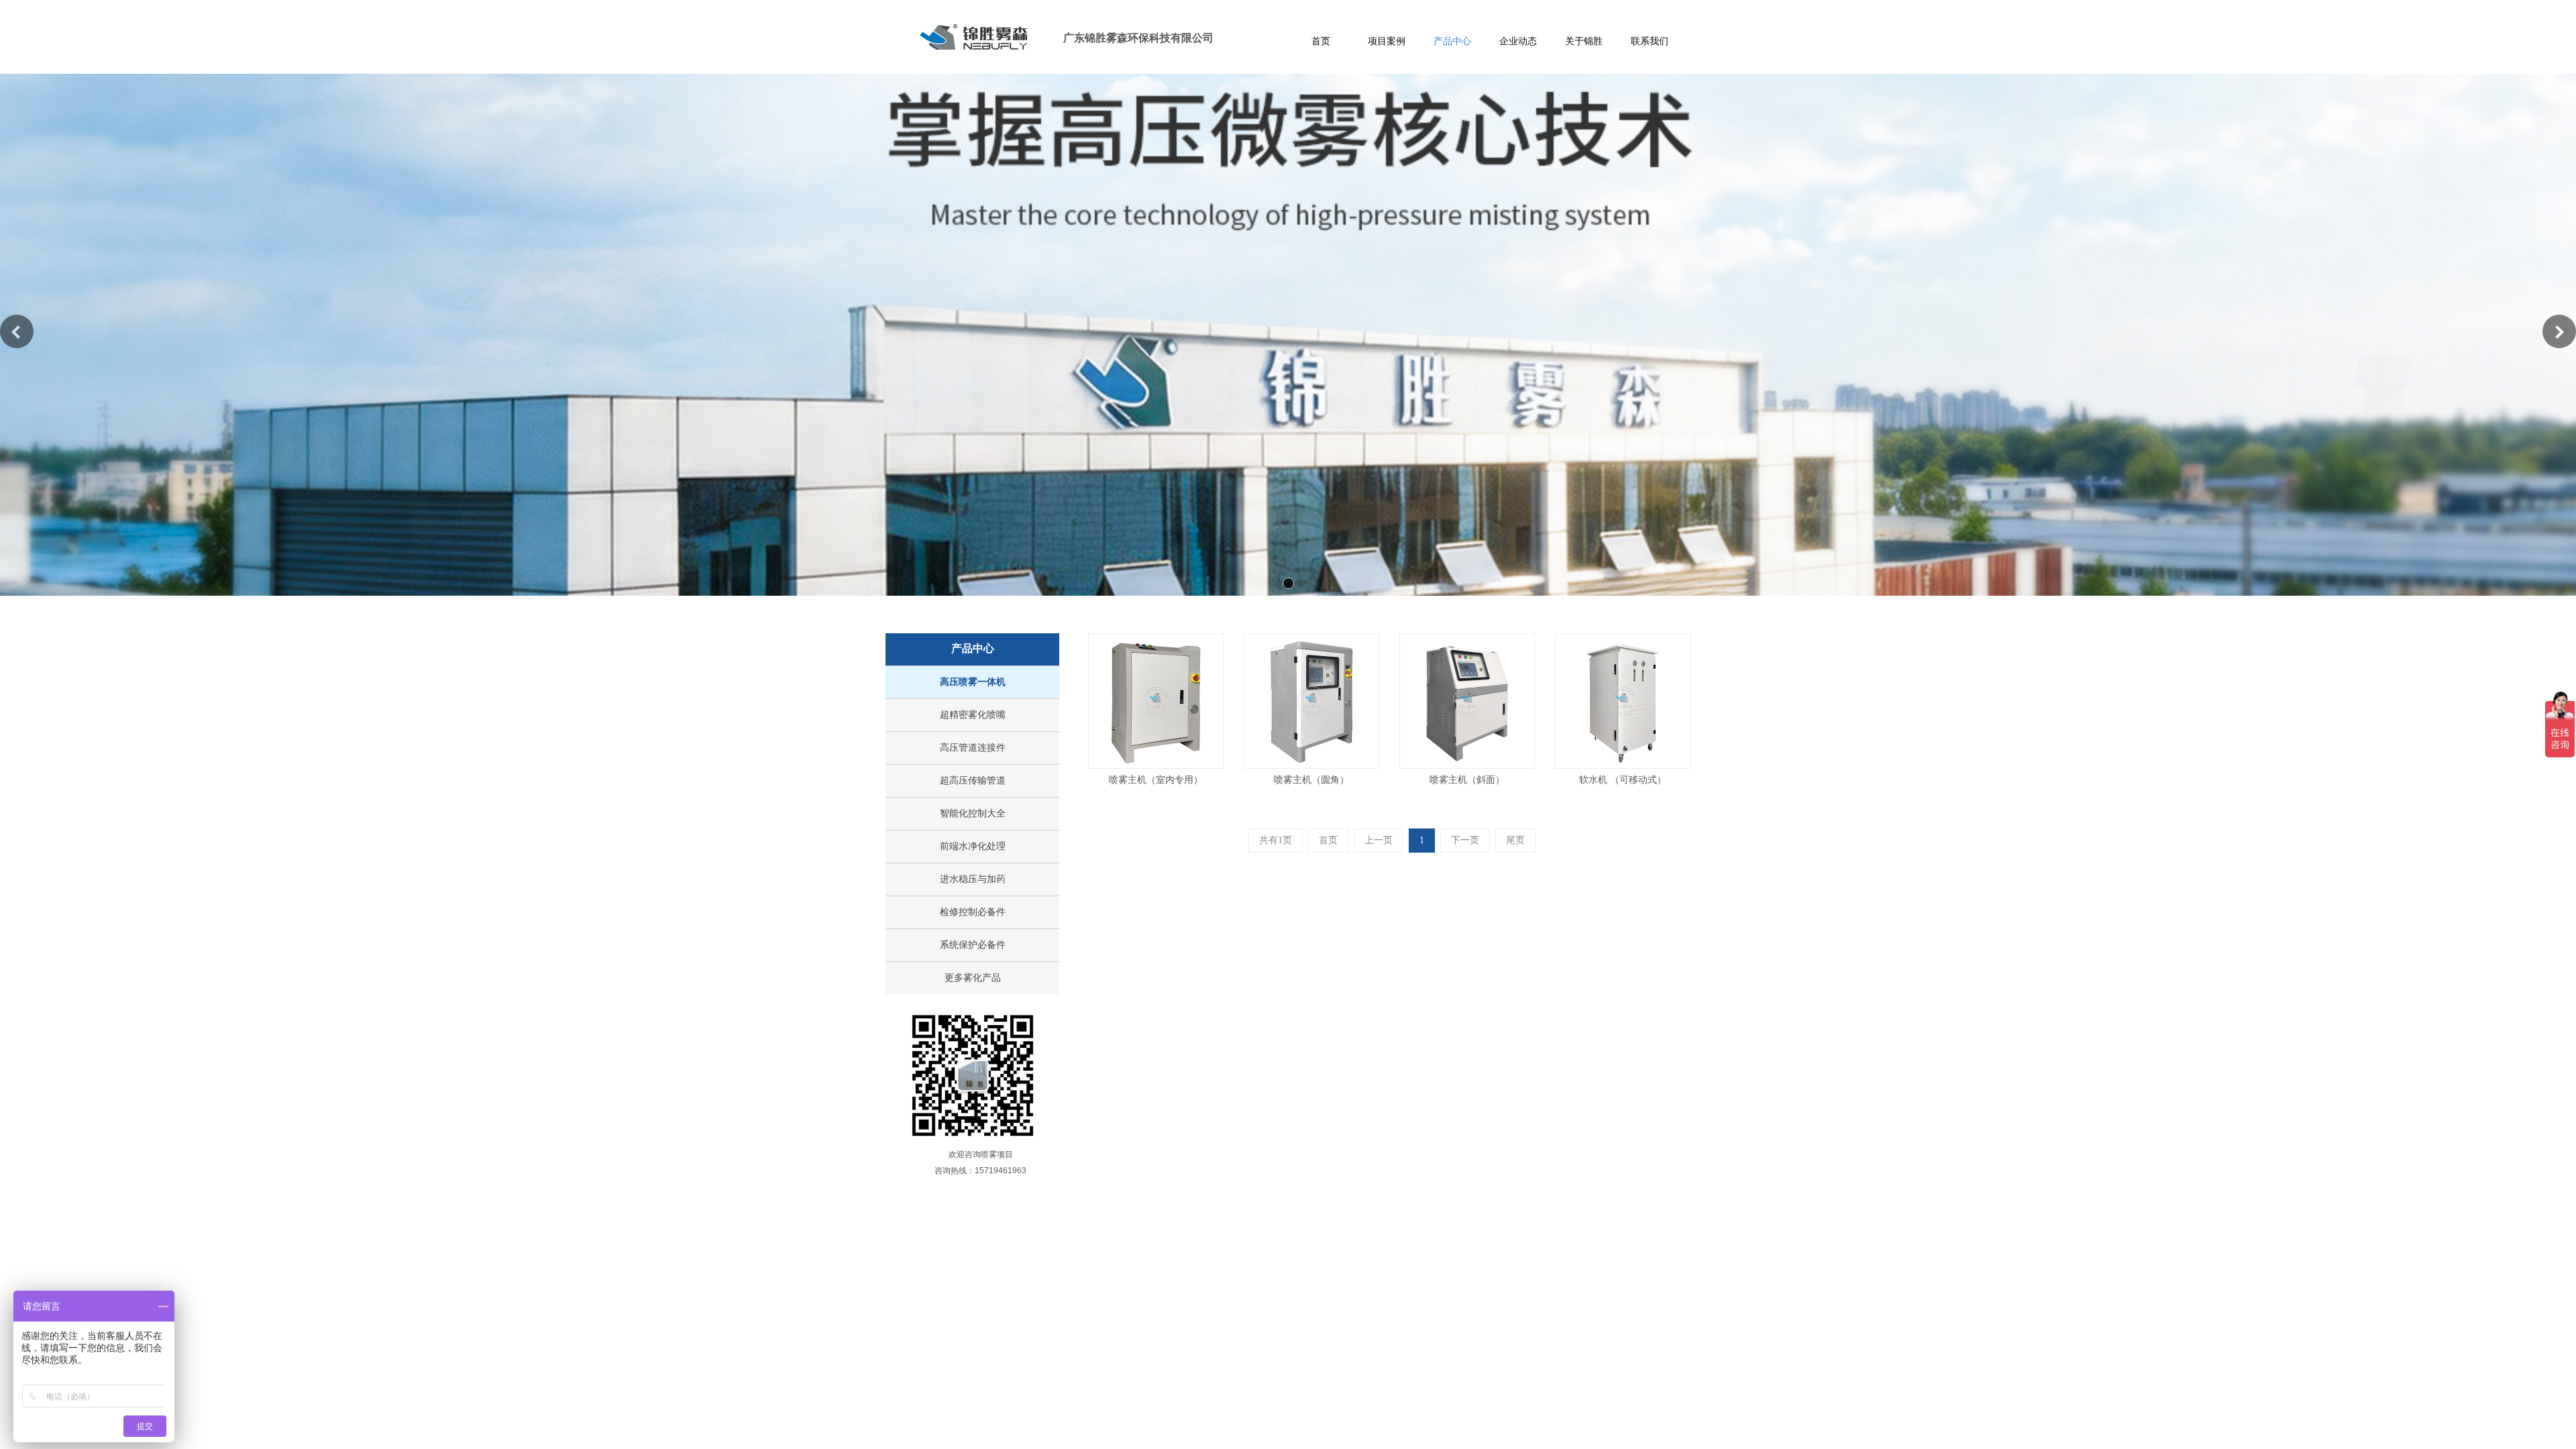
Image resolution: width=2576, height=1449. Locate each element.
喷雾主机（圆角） (1311, 780)
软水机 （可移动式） (1623, 780)
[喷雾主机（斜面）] (1467, 701)
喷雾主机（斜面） (1467, 780)
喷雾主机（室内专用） (1156, 780)
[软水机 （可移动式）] (1623, 701)
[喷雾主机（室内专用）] (1156, 701)
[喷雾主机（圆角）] (1311, 701)
